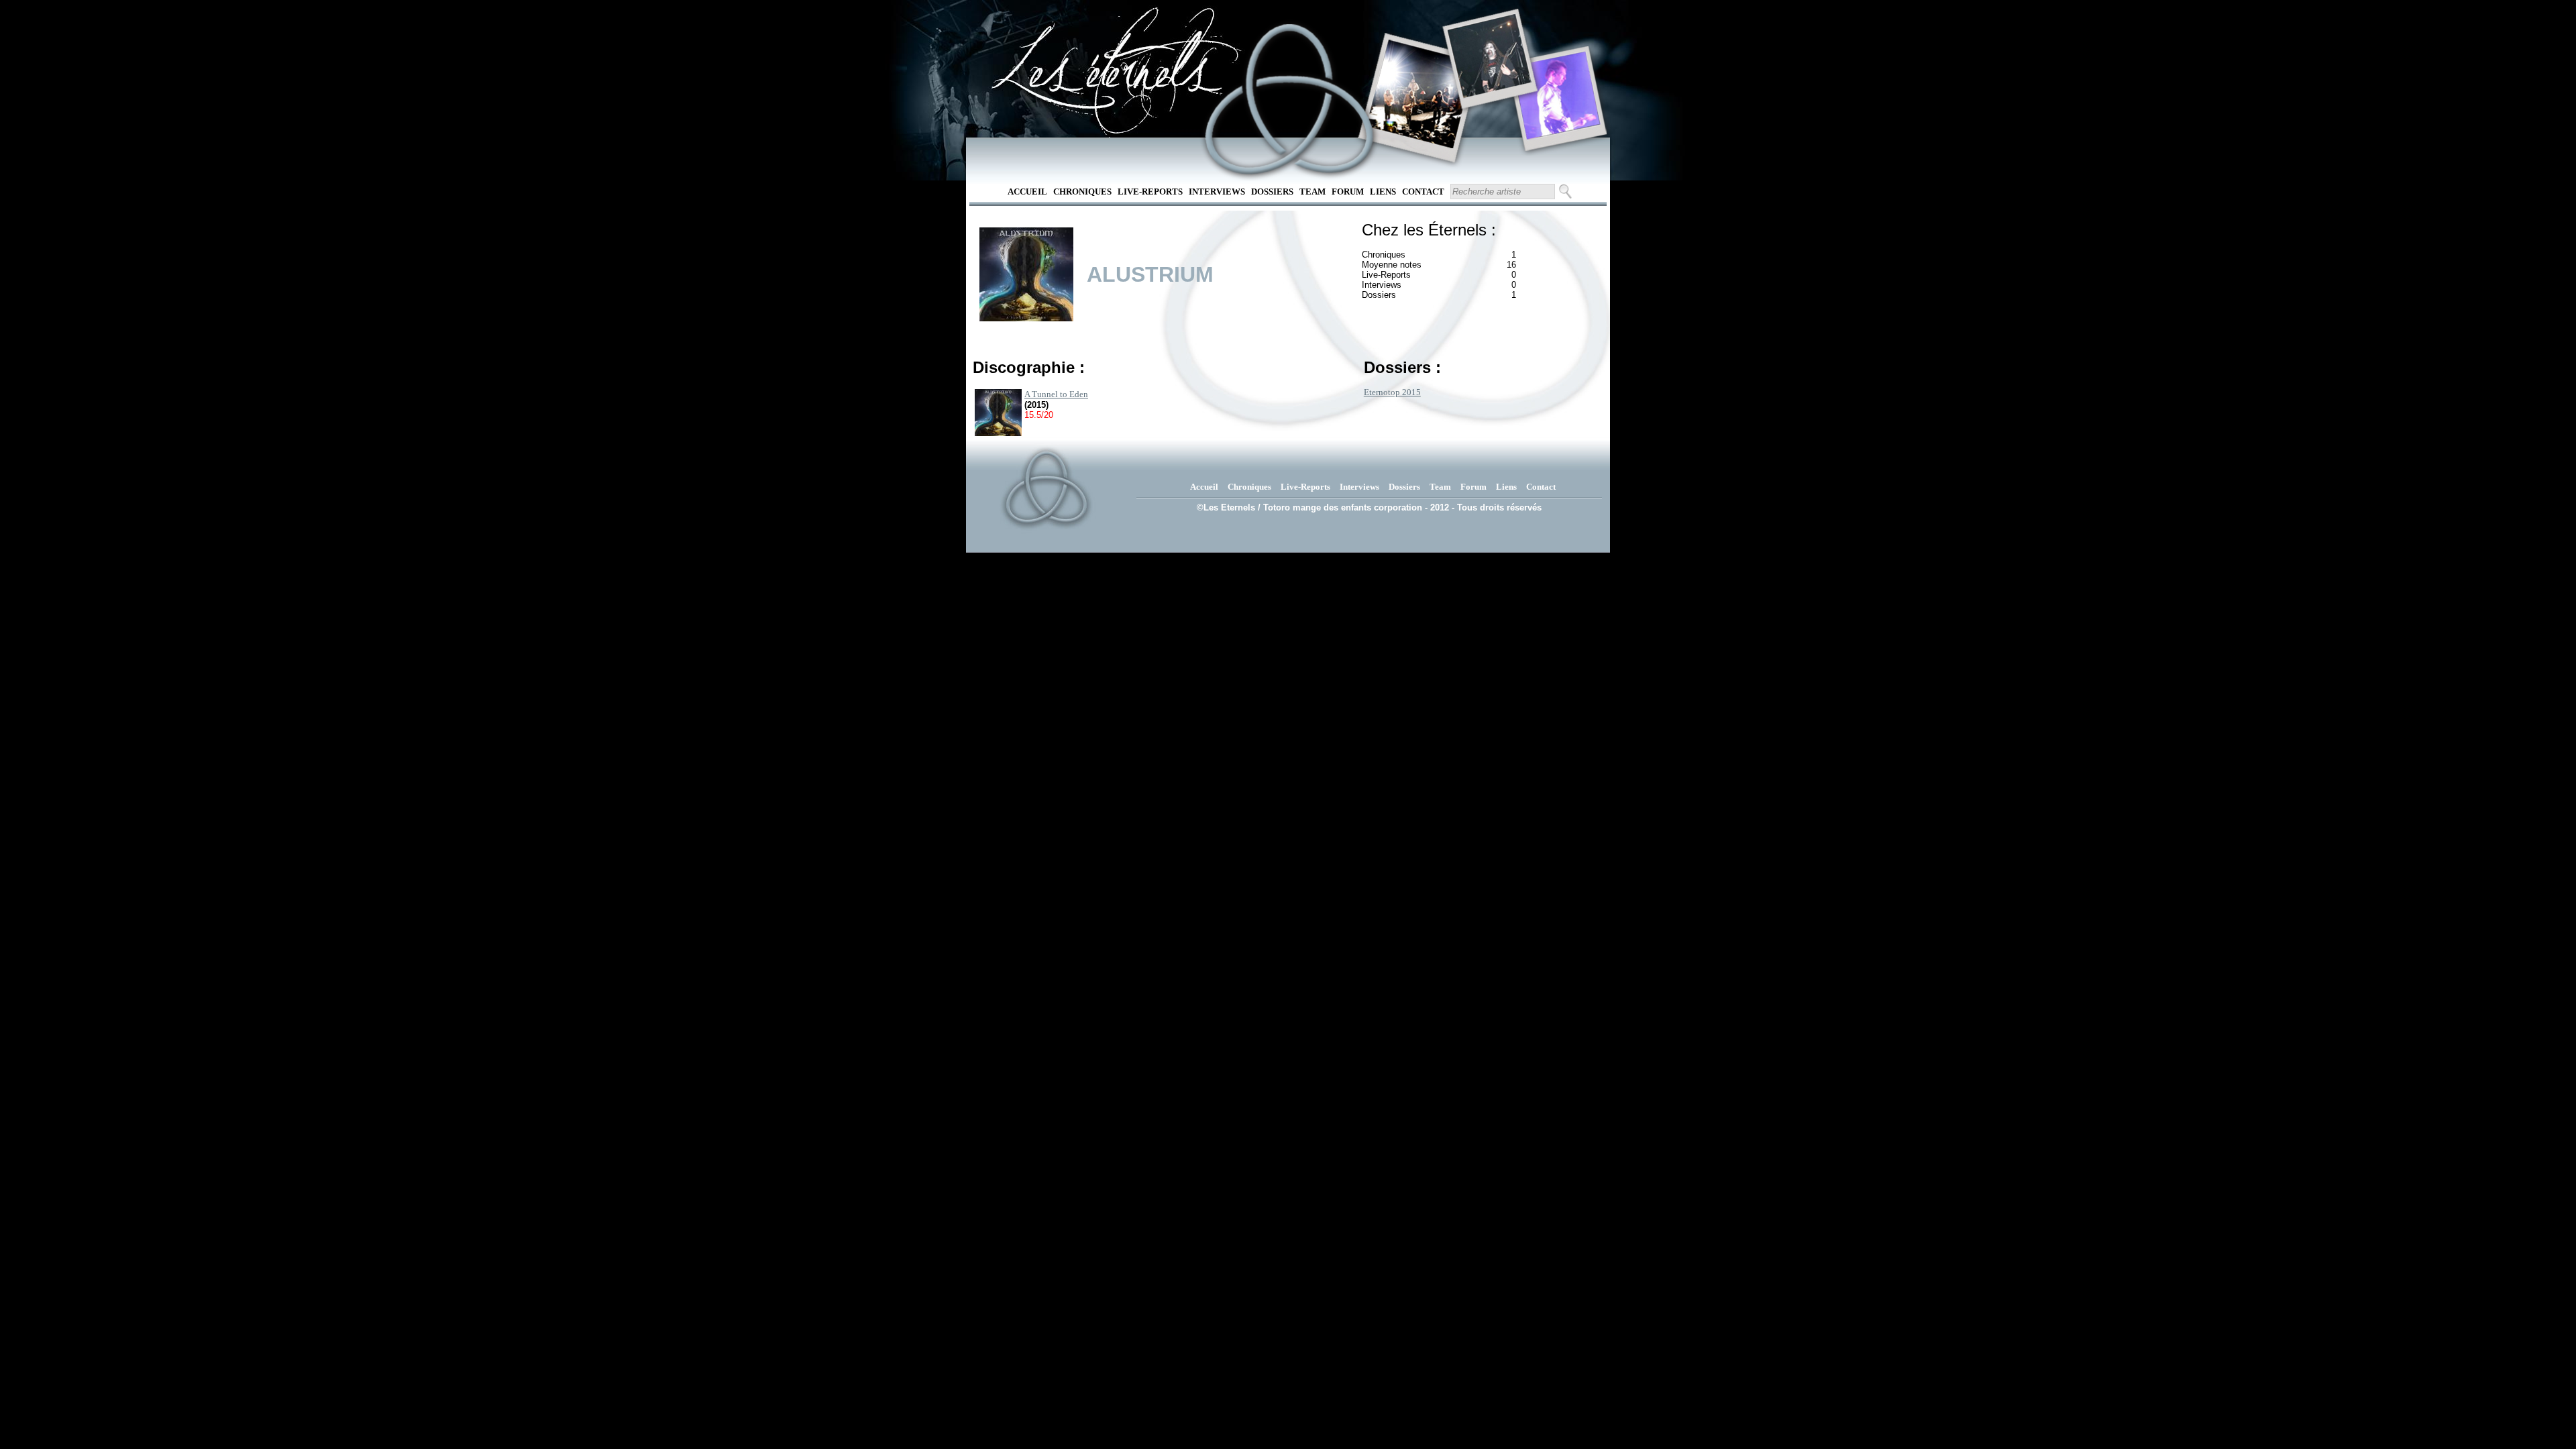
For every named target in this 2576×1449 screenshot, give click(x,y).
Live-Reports (1150, 192)
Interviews (1217, 192)
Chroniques (1082, 192)
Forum (1348, 192)
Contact (1423, 192)
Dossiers (1272, 192)
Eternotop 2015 (1392, 392)
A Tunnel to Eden (1056, 394)
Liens (1383, 192)
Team (1312, 192)
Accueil (1027, 192)
